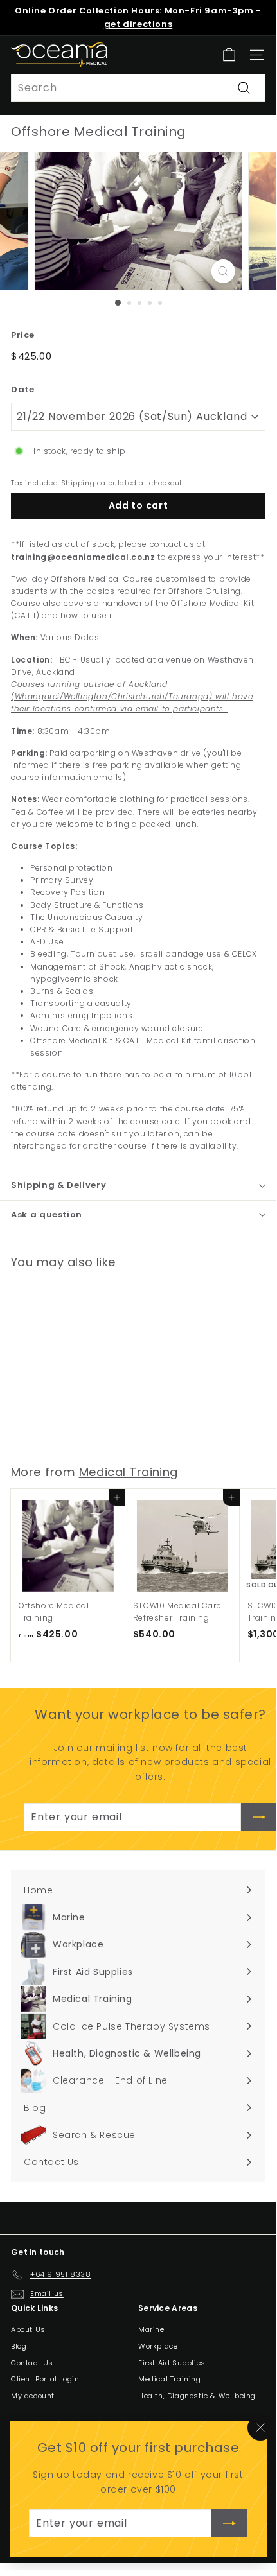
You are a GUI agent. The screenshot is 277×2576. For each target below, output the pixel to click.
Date (22, 389)
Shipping (78, 483)
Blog (19, 2346)
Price (23, 335)
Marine (151, 2329)
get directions (138, 24)
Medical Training (129, 1472)
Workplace (158, 2346)
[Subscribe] (229, 2523)
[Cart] (229, 55)
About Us (28, 2329)
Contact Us (32, 2363)
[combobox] (138, 88)
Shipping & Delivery (58, 1185)
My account (33, 2396)
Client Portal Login (45, 2379)
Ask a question (47, 1214)
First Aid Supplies (172, 2363)
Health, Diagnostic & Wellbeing (197, 2396)
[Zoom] (223, 271)
